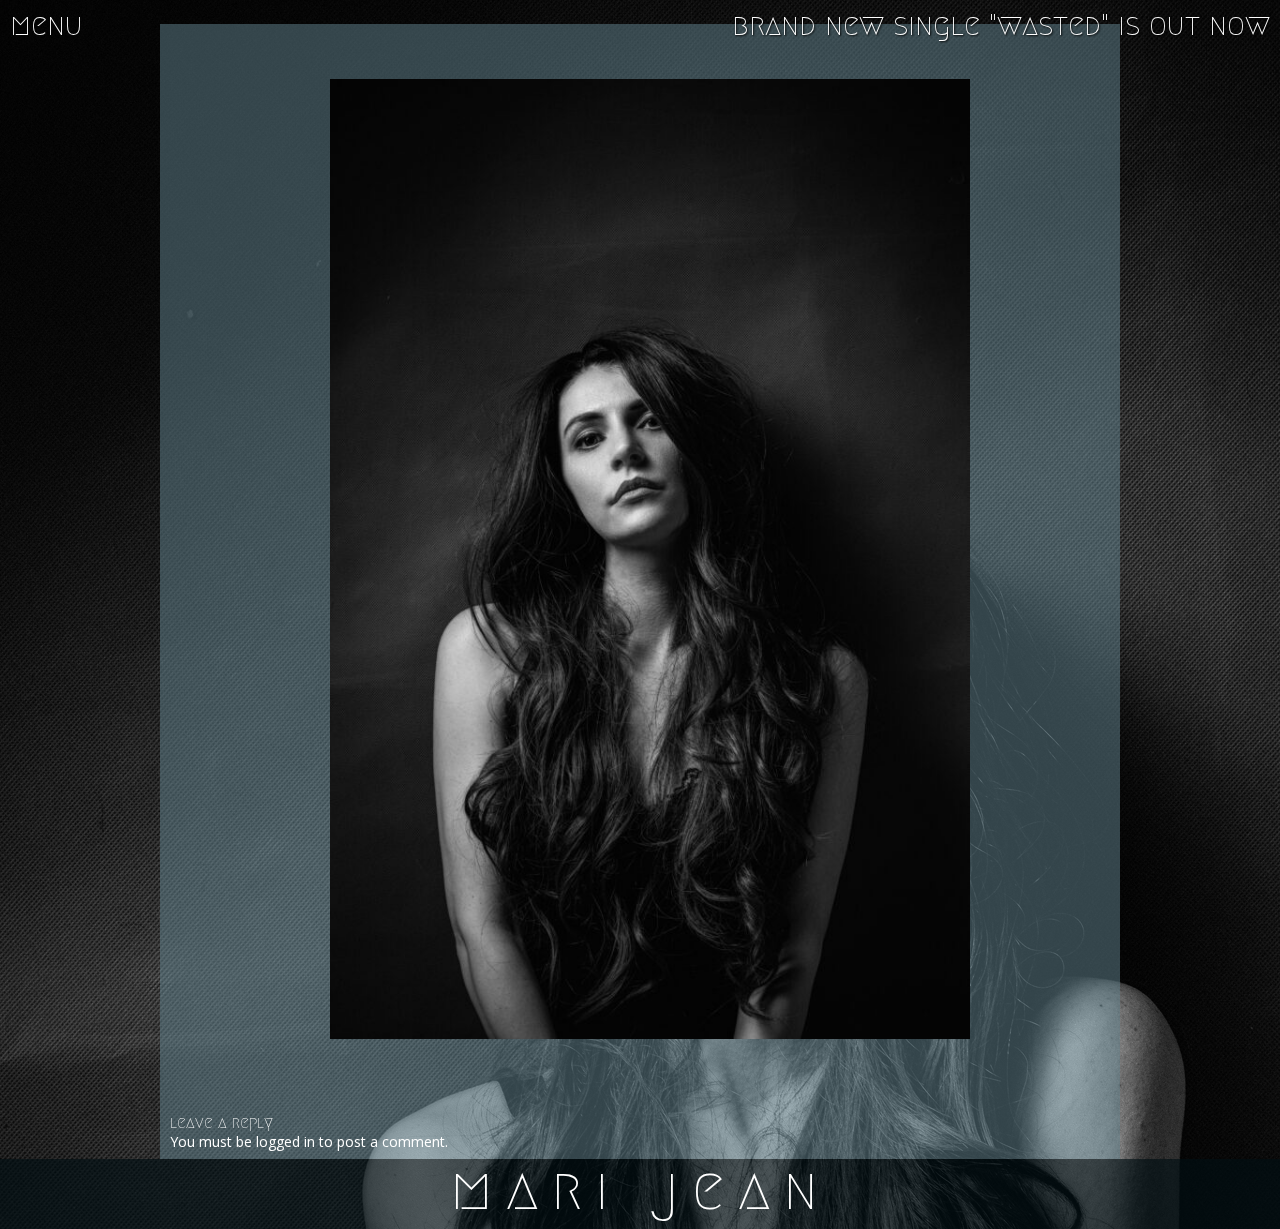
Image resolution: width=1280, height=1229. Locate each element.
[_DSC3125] (650, 559)
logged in (285, 1141)
